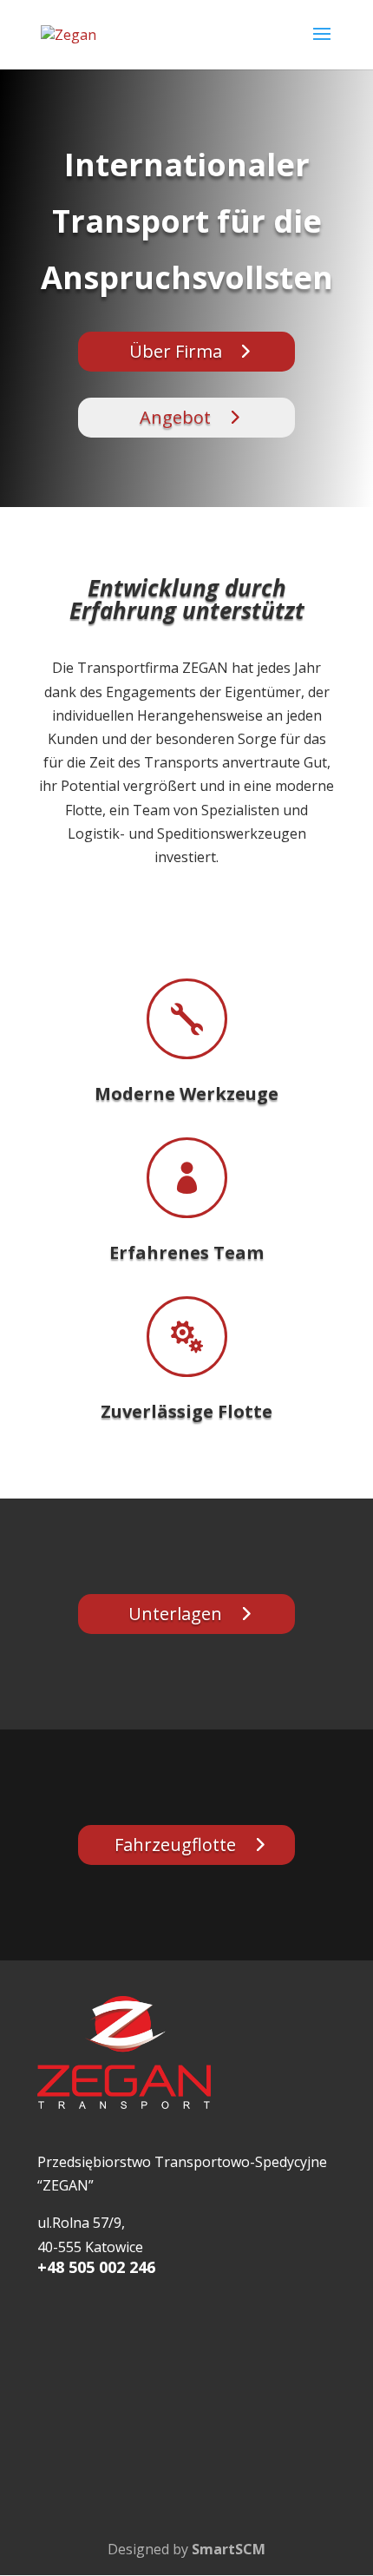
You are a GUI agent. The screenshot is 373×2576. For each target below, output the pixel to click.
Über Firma (176, 351)
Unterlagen (175, 1614)
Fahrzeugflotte (175, 1845)
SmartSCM (229, 2549)
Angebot (175, 417)
